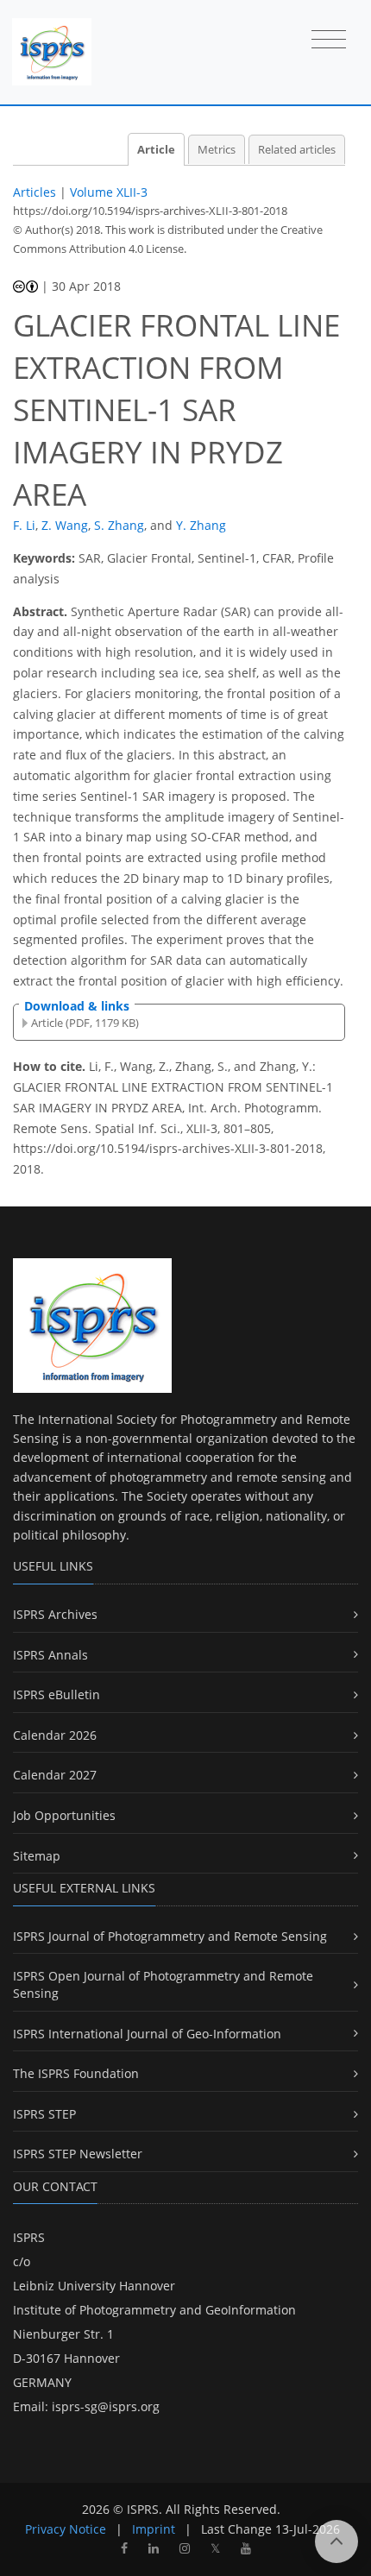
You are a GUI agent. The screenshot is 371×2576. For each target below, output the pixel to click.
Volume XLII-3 (109, 192)
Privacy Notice (66, 2529)
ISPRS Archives (55, 1614)
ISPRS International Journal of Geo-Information (147, 2034)
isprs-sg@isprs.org (106, 2406)
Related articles (297, 150)
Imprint (154, 2529)
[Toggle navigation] (329, 41)
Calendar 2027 (55, 1775)
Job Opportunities (64, 1815)
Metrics (217, 150)
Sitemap (37, 1856)
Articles (35, 192)
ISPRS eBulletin (57, 1694)
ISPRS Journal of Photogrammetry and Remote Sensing (170, 1936)
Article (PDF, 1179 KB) (85, 1023)
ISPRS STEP (44, 2114)
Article (156, 150)
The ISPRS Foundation (76, 2073)
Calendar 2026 (55, 1735)
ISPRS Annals (50, 1655)
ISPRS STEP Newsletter (78, 2154)
